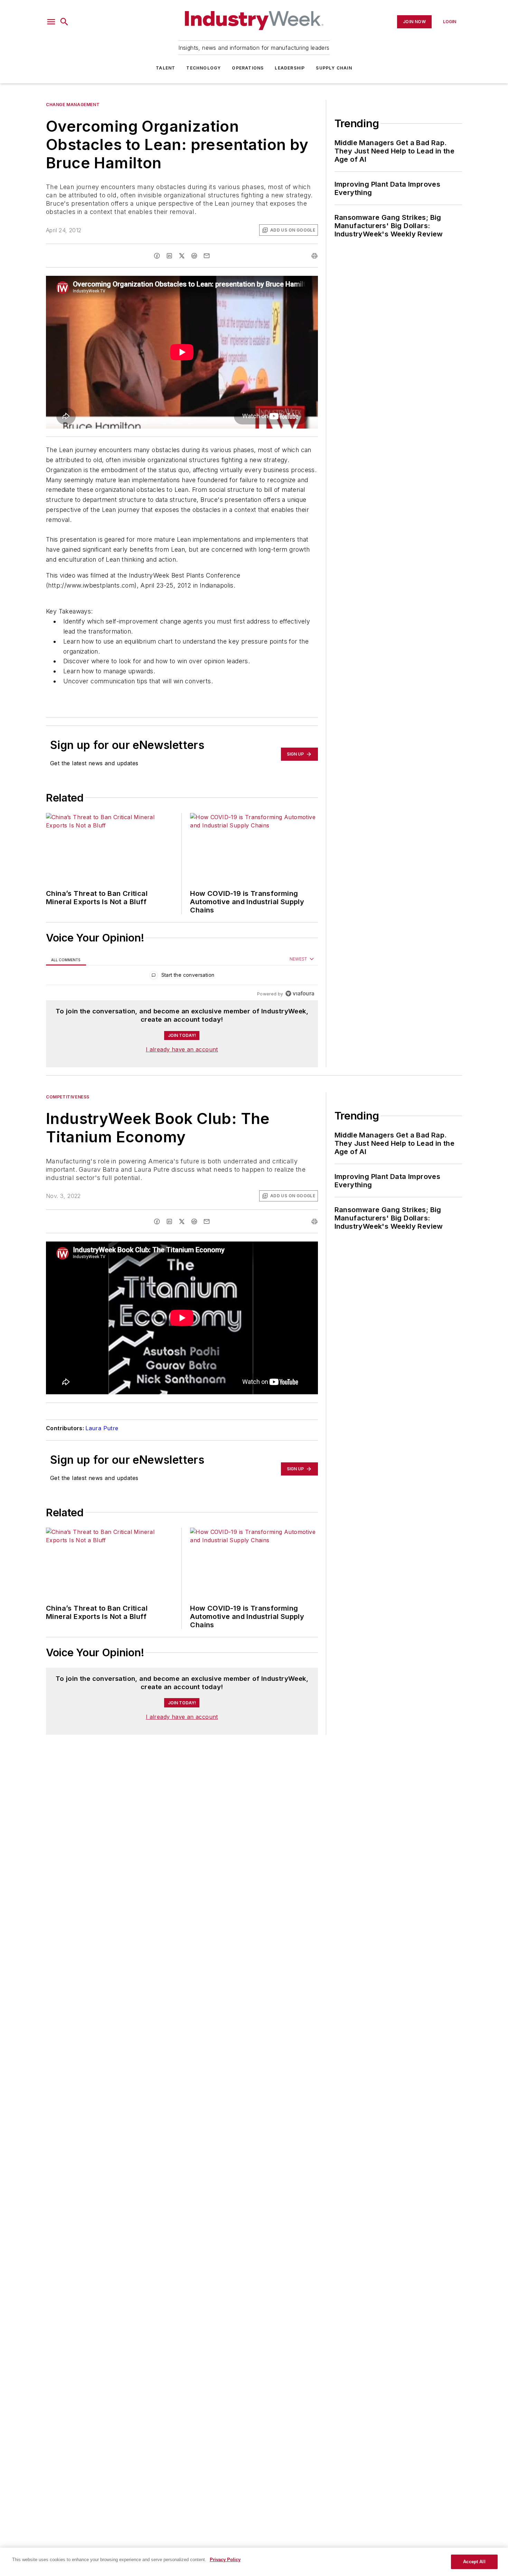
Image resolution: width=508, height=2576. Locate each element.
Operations (248, 68)
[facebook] (157, 256)
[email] (207, 256)
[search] (64, 22)
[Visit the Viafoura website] (300, 994)
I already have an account (182, 1049)
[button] (51, 22)
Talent (166, 68)
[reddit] (194, 256)
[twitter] (182, 256)
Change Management (73, 105)
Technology (204, 68)
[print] (314, 256)
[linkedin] (169, 256)
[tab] (66, 959)
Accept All (474, 2562)
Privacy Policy (225, 2560)
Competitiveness (68, 1097)
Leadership (290, 68)
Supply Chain (334, 68)
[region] (182, 977)
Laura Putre (102, 1428)
